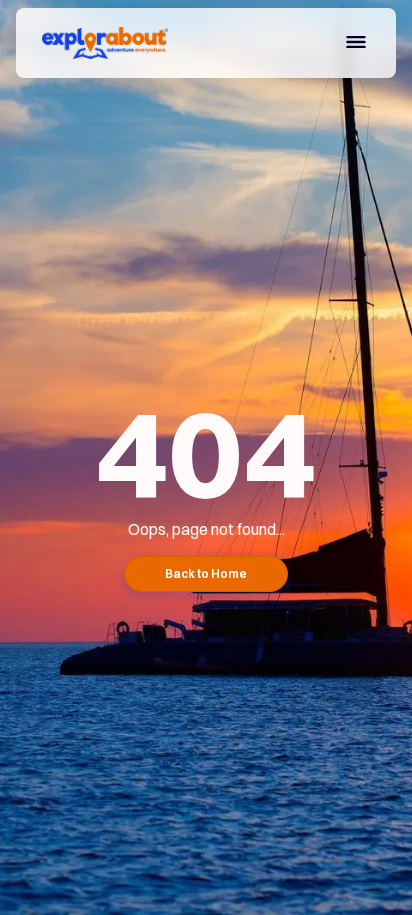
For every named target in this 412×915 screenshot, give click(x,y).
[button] (356, 45)
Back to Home (206, 573)
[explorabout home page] (100, 43)
